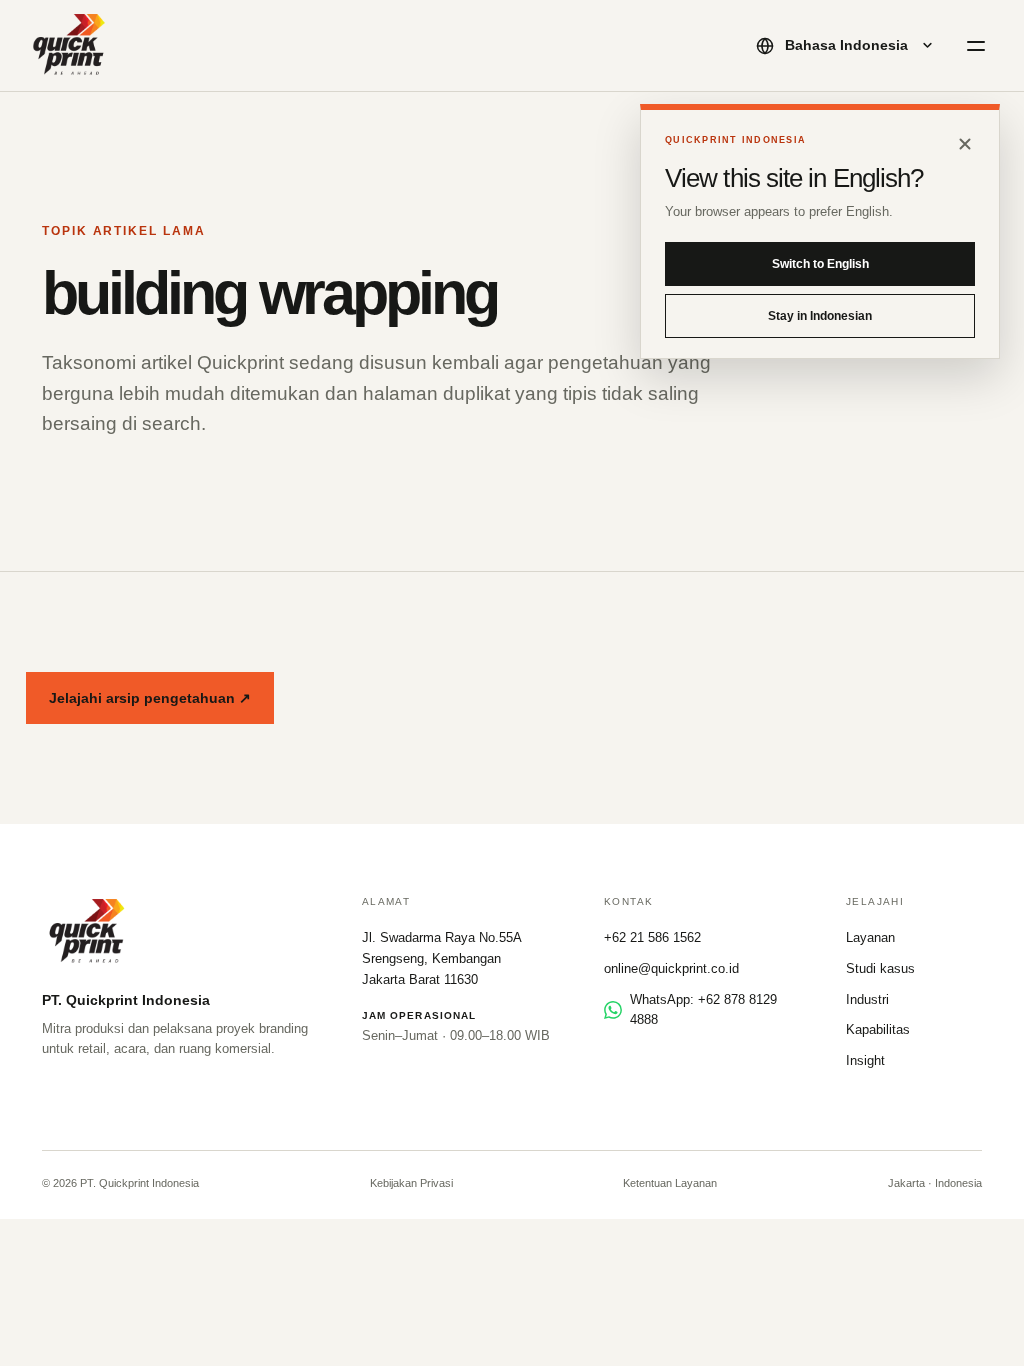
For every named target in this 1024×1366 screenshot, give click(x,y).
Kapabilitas (878, 1029)
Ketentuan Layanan (670, 1183)
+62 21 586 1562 (652, 937)
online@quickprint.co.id (671, 968)
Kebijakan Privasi (411, 1183)
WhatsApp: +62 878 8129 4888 (703, 1010)
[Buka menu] (976, 46)
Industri (867, 999)
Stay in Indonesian (820, 316)
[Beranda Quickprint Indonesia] (70, 46)
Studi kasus (880, 968)
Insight (865, 1060)
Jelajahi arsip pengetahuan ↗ (150, 698)
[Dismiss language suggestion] (965, 144)
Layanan (870, 937)
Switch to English (820, 264)
